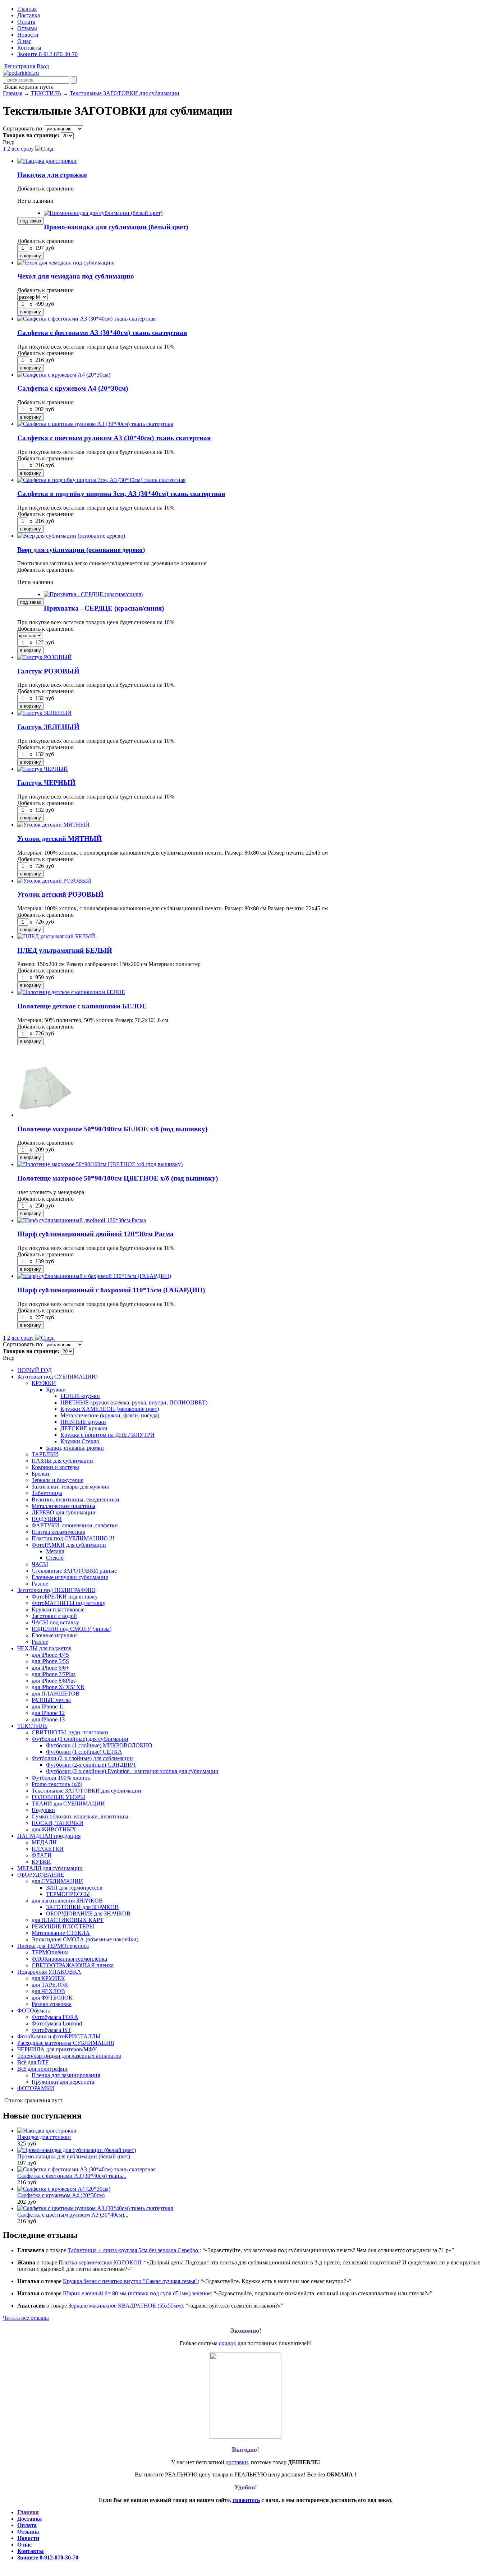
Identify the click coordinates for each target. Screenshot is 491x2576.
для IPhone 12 (48, 1713)
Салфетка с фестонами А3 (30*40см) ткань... (72, 2176)
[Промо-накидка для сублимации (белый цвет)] (103, 213)
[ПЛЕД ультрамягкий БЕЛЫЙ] (56, 936)
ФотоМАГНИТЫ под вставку (68, 1603)
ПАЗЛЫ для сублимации (62, 1461)
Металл (55, 1551)
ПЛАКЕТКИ (48, 1849)
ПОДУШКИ (47, 1519)
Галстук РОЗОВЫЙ (48, 671)
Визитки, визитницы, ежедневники (75, 1499)
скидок (228, 2343)
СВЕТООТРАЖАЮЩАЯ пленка (73, 1965)
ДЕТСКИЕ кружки (84, 1428)
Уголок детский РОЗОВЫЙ (60, 894)
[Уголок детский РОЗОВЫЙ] (54, 881)
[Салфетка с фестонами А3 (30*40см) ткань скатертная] (86, 319)
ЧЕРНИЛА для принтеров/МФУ (57, 2049)
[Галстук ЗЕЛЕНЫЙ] (44, 713)
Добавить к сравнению (45, 188)
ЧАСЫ (40, 1564)
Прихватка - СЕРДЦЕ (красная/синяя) (104, 608)
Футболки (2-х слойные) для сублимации (82, 1758)
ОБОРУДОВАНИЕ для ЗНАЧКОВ (88, 1913)
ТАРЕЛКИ (45, 1454)
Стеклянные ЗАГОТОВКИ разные (74, 1571)
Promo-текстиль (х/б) (57, 1784)
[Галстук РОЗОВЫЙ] (45, 657)
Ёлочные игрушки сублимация (70, 1577)
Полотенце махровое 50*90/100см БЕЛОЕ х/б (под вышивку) (112, 1129)
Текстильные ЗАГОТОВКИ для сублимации (125, 93)
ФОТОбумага (34, 2011)
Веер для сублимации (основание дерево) (81, 550)
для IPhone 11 (48, 1706)
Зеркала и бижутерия (58, 1480)
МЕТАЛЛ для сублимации (50, 1868)
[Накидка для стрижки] (47, 161)
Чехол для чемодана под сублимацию (76, 276)
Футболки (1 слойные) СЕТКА (84, 1752)
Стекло (55, 1558)
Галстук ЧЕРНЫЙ (46, 783)
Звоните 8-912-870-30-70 (47, 54)
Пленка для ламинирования (66, 2075)
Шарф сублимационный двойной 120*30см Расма (95, 1234)
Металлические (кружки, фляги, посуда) (110, 1415)
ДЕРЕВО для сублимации (64, 1512)
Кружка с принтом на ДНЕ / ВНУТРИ (107, 1435)
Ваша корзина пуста (28, 87)
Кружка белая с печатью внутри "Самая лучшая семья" (130, 2281)
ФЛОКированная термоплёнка (69, 1959)
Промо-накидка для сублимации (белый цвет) (116, 227)
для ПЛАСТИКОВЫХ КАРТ (68, 1920)
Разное (40, 1584)
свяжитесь (246, 2500)
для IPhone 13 (48, 1719)
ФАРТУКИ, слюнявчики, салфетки (75, 1525)
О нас (24, 41)
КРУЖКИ (44, 1383)
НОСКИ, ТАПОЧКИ (58, 1823)
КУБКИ (41, 1862)
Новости (28, 35)
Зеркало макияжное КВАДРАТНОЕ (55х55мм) (125, 2306)
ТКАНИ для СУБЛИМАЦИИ (68, 1804)
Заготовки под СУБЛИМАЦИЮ (57, 1377)
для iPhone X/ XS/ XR (58, 1687)
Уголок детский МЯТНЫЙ (59, 839)
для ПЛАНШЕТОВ (56, 1694)
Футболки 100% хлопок (61, 1778)
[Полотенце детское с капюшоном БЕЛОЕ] (71, 992)
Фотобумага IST (51, 2030)
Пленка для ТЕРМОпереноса (53, 1946)
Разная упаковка (52, 2004)
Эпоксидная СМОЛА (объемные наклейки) (85, 1939)
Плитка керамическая (58, 1532)
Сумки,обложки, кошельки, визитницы (80, 1816)
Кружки (56, 1390)
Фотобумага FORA (55, 2017)
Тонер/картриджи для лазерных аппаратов (69, 2056)
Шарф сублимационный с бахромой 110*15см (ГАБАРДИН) (111, 1290)
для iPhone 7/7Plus (54, 1674)
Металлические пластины (63, 1506)
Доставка (29, 15)
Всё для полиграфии (42, 2069)
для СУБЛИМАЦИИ (57, 1881)
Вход (43, 66)
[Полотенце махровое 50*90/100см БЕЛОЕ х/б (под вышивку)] (44, 1115)
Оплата (26, 22)
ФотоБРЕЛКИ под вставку (65, 1597)
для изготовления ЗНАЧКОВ (67, 1901)
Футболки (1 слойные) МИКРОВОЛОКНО (99, 1745)
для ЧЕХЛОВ (48, 1991)
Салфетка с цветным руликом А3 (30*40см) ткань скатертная (114, 438)
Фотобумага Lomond (57, 2023)
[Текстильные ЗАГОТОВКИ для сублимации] (21, 73)
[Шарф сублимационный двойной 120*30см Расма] (82, 1220)
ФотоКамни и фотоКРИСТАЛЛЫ (59, 2036)
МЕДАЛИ (44, 1842)
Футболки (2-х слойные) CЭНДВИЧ (91, 1765)
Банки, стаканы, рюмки (75, 1448)
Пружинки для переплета (63, 2082)
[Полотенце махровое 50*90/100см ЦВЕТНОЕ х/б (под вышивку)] (100, 1164)
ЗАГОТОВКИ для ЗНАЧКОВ (82, 1907)
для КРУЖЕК (48, 1978)
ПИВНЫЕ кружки (83, 1422)
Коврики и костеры (55, 1467)
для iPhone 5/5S (50, 1661)
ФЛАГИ (42, 1855)
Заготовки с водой (54, 1616)
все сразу (23, 149)
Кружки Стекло (80, 1441)
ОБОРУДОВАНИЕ (41, 1875)
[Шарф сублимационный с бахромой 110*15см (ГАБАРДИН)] (94, 1276)
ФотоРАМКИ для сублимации (69, 1545)
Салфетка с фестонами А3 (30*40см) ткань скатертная (102, 333)
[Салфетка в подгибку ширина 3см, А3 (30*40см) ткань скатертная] (101, 480)
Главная (27, 9)
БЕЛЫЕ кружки (80, 1396)
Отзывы (27, 28)
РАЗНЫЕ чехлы (51, 1700)
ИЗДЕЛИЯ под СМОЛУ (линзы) (72, 1629)
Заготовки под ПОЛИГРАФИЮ (56, 1590)
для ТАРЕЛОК (50, 1985)
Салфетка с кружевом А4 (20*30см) (73, 388)
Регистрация (20, 66)
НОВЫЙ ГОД (35, 1370)
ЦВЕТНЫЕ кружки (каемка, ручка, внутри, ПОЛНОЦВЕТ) (134, 1402)
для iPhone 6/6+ (50, 1668)
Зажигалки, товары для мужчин (71, 1487)
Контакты (29, 48)
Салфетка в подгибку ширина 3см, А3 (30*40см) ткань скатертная (121, 494)
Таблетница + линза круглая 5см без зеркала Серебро (134, 2250)
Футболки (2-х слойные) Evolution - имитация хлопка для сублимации (132, 1771)
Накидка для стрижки (52, 175)
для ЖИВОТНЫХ (54, 1829)
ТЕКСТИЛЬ (46, 93)
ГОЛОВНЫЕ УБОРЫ (58, 1797)
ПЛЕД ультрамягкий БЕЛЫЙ (65, 950)
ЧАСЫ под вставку (55, 1622)
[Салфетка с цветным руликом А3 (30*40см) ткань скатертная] (95, 424)
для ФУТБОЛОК (52, 1998)
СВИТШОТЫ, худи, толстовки (70, 1732)
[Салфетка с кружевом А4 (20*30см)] (64, 375)
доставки (237, 2462)
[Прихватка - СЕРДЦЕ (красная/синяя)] (93, 594)
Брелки (40, 1474)
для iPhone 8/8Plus (54, 1681)
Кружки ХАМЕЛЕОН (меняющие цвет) (110, 1409)
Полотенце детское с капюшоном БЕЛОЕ (82, 1006)
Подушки (43, 1810)
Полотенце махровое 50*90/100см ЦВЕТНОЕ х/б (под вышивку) (118, 1178)
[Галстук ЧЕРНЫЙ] (43, 769)
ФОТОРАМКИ (36, 2088)
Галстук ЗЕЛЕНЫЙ (48, 727)
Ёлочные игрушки (54, 1635)
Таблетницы (47, 1493)
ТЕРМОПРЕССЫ (68, 1894)
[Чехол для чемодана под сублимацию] (66, 263)
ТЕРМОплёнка (50, 1952)
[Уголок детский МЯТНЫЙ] (53, 825)
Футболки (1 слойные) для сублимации (80, 1739)
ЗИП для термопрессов (74, 1888)
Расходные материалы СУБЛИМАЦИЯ (66, 2043)
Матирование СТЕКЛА (61, 1933)
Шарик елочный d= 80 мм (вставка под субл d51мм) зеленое (137, 2293)
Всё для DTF (33, 2062)
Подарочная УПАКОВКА (49, 1972)
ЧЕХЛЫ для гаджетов (44, 1648)
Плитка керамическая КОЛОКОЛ (100, 2262)
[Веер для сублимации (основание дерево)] (71, 536)
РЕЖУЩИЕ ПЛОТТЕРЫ (63, 1926)
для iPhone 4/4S (50, 1655)
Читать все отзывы (26, 2318)
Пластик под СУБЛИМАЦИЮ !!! (73, 1538)
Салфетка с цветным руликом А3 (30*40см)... (73, 2215)
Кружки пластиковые (58, 1609)
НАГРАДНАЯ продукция (49, 1836)
